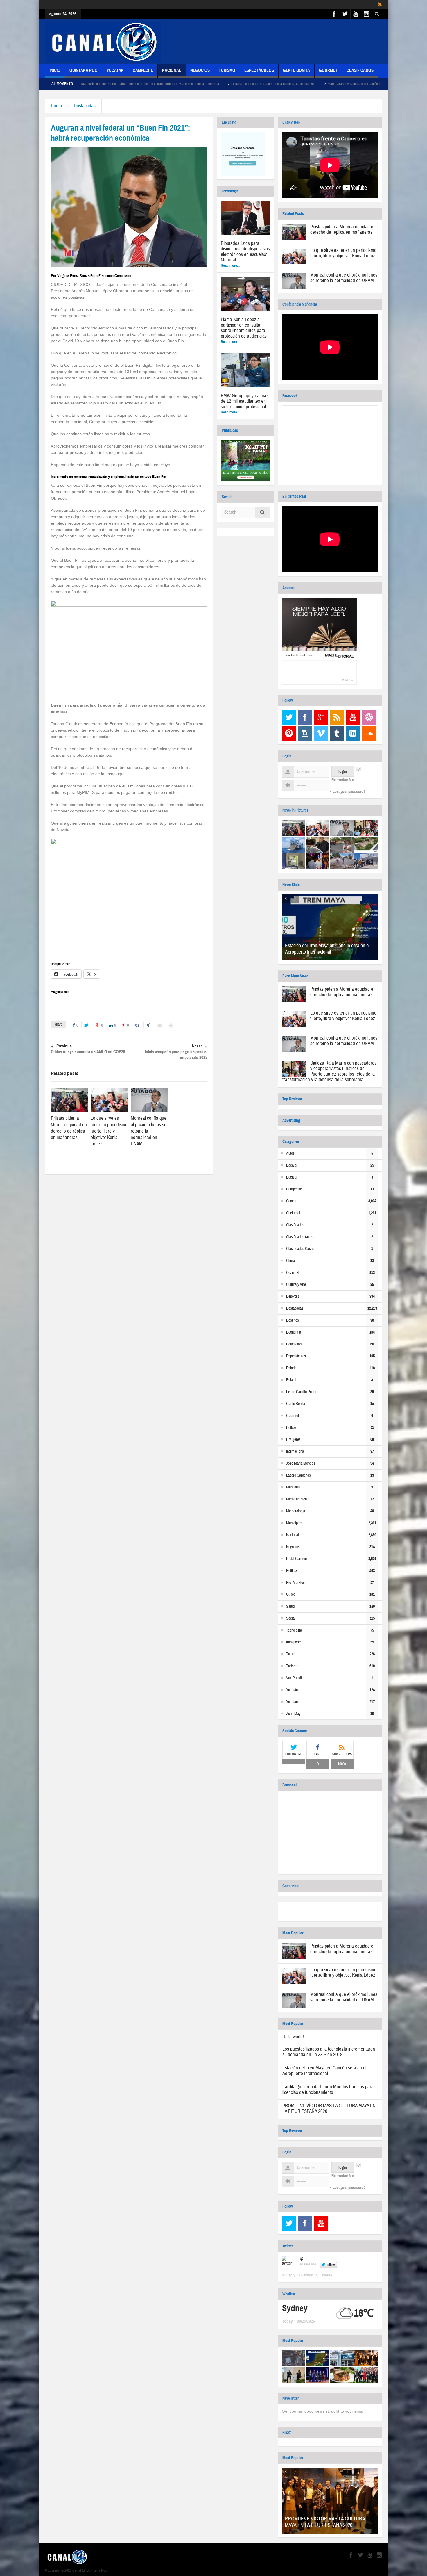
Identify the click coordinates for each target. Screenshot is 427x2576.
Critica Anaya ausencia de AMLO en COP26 (88, 1049)
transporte (293, 1642)
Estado (291, 1368)
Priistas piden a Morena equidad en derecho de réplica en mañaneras (69, 1128)
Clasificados (360, 70)
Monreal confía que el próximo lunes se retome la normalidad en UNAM (344, 278)
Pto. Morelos (295, 1583)
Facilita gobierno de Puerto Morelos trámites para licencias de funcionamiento (328, 2090)
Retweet (307, 2275)
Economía (294, 1332)
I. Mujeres (293, 1440)
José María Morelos (301, 1463)
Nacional (172, 70)
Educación (294, 1344)
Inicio (55, 70)
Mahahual (293, 1487)
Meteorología (296, 1511)
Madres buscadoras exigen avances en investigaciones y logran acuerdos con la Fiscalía (356, 84)
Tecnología (294, 1630)
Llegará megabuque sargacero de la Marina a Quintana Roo (149, 84)
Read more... (230, 265)
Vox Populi (294, 1678)
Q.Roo (291, 1595)
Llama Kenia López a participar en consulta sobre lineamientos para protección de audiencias (244, 328)
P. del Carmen (296, 1559)
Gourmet (328, 70)
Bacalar (292, 1165)
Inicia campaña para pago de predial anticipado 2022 (176, 1052)
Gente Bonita (296, 70)
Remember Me (342, 780)
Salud (290, 1607)
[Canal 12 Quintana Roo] (103, 42)
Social (291, 1618)
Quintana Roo (84, 70)
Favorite (326, 2275)
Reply (291, 2275)
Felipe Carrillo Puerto (302, 1392)
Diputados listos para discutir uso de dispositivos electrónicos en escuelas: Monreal (245, 252)
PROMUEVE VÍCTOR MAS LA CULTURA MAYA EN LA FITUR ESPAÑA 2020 (329, 2108)
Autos (290, 1154)
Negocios (200, 70)
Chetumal (293, 1213)
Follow (330, 2265)
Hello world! (293, 2037)
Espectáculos (259, 70)
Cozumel (293, 1273)
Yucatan (115, 70)
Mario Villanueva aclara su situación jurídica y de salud (242, 84)
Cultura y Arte (296, 1285)
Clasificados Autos (300, 1237)
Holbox (291, 1428)
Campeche (143, 70)
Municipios (294, 1523)
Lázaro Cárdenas (298, 1475)
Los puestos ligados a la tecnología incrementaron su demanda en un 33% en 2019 (329, 2052)
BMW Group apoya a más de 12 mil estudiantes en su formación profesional (245, 401)
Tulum (291, 1654)
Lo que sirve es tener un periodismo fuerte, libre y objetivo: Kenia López (109, 1131)
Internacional (295, 1452)
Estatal (291, 1380)
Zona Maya (294, 1714)
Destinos (293, 1320)
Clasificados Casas (300, 1249)
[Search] (263, 513)
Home (56, 106)
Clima (290, 1261)
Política (292, 1571)
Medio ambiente (298, 1499)
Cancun (292, 1201)
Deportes (293, 1297)
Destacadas (85, 106)
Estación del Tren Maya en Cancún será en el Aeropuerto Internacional (327, 949)
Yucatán (292, 1690)
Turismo (227, 70)
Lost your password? (349, 792)
